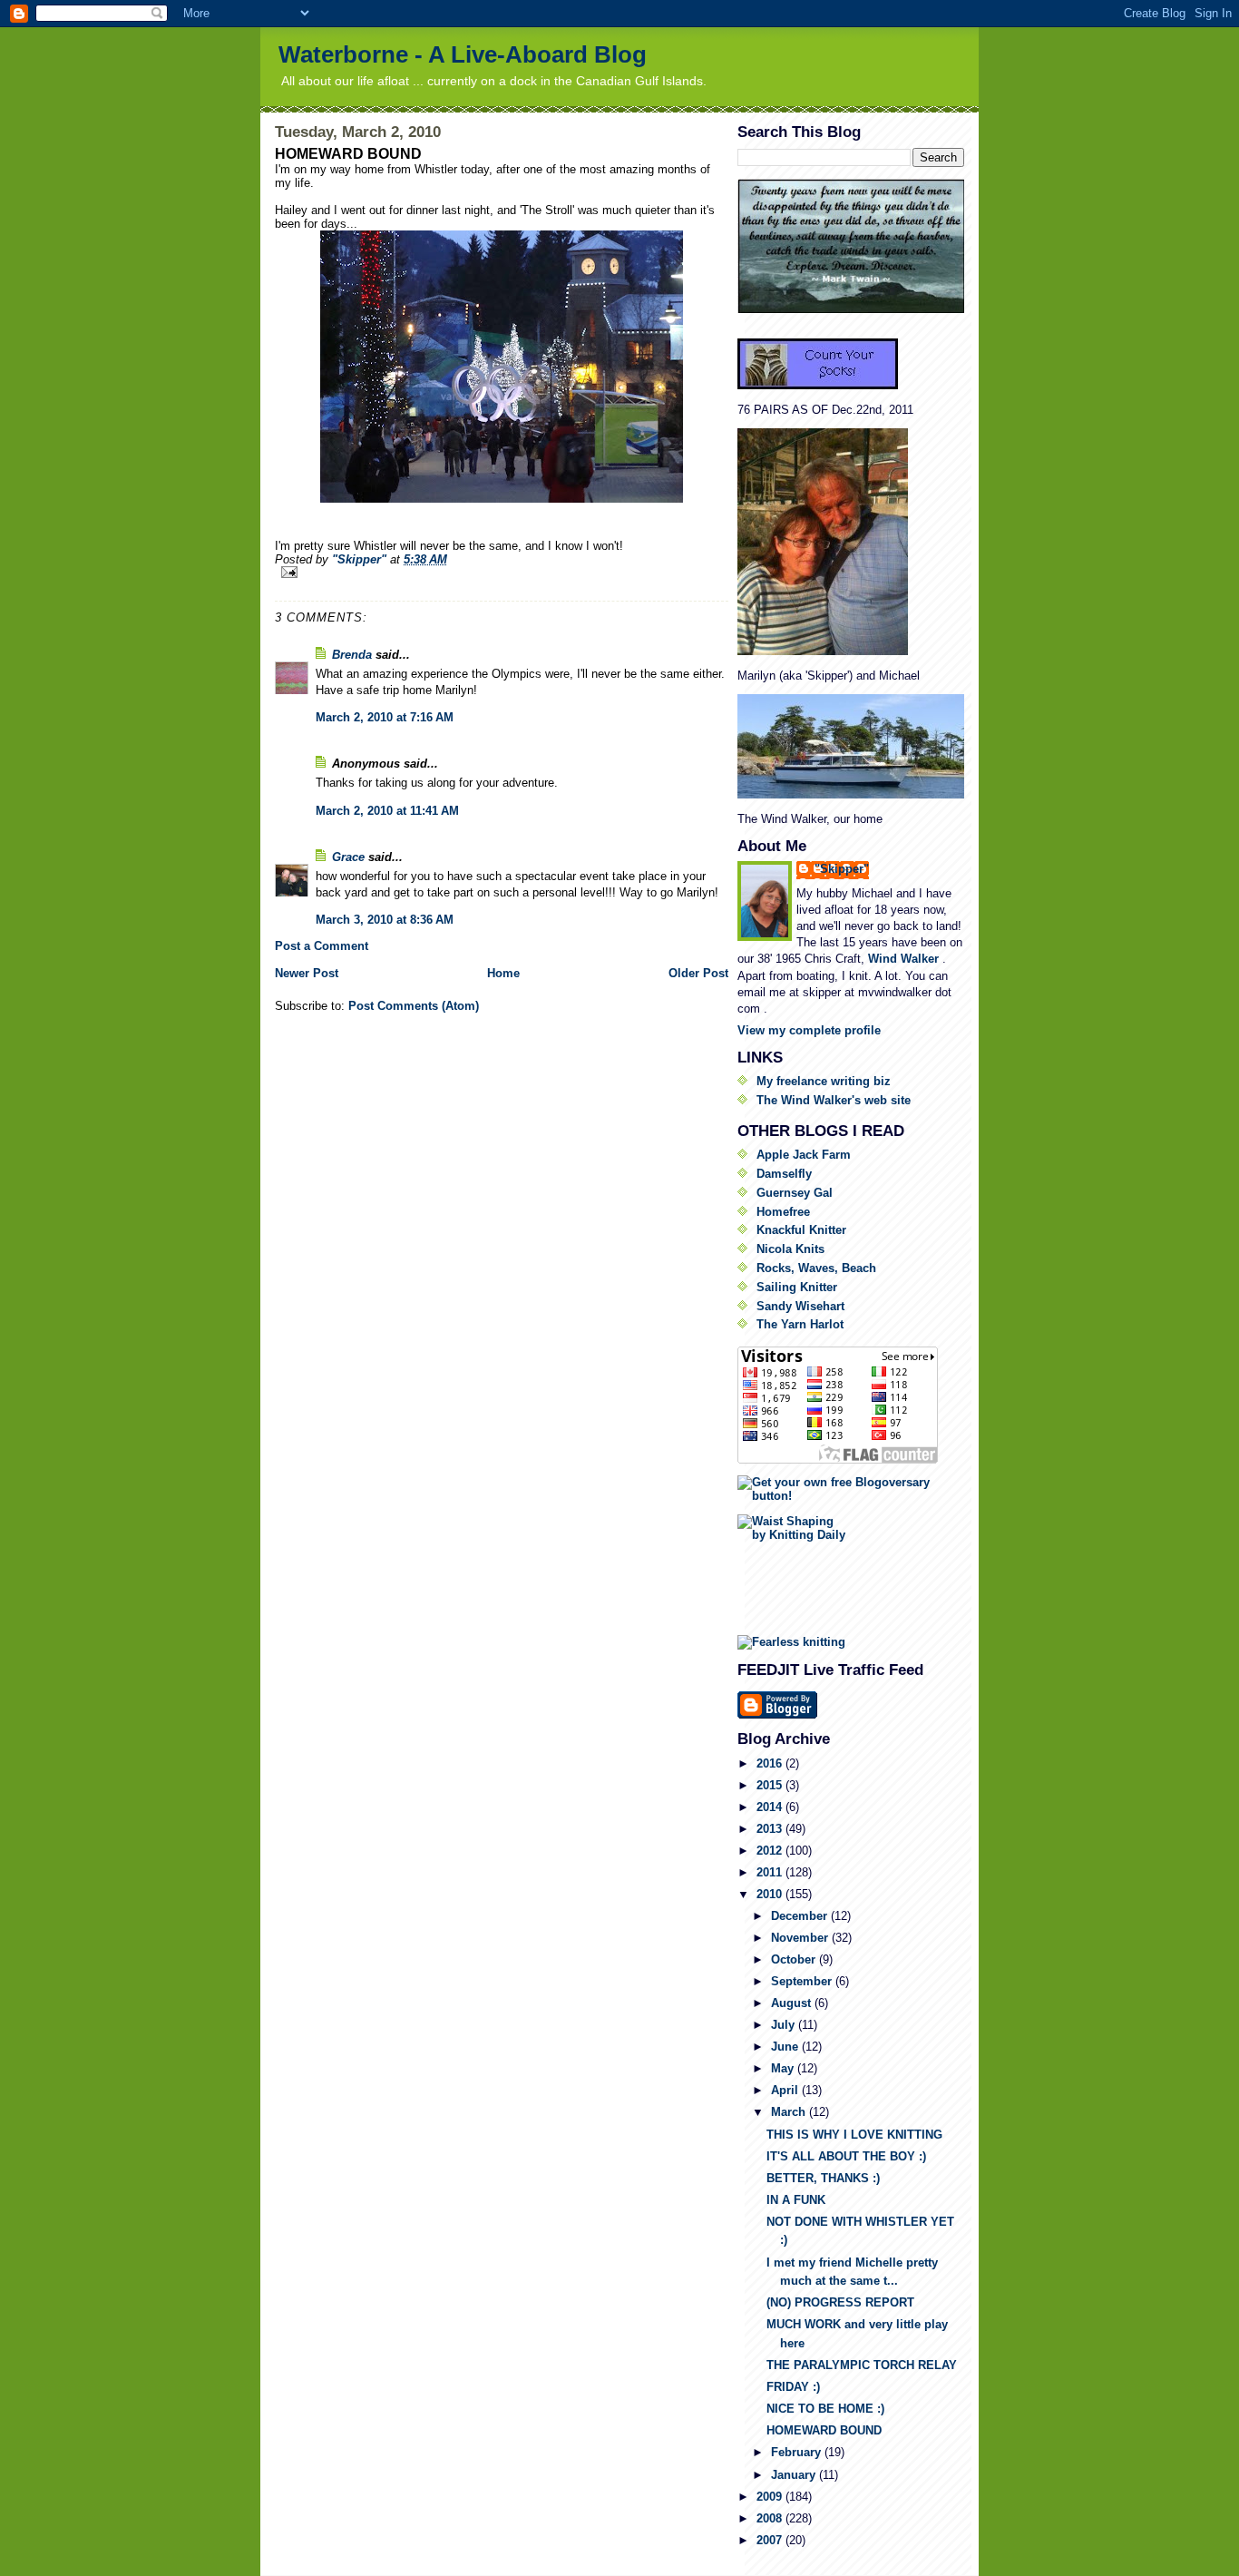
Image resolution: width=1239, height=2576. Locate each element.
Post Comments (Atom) (414, 1006)
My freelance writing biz (824, 1081)
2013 (771, 1829)
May (784, 2068)
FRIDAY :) (793, 2387)
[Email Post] (502, 572)
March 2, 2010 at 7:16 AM (385, 717)
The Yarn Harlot (800, 1324)
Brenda (352, 655)
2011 (771, 1872)
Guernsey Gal (795, 1193)
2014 (771, 1807)
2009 (771, 2497)
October (795, 1959)
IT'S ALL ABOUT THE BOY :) (846, 2156)
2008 (771, 2518)
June (786, 2047)
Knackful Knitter (801, 1230)
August (793, 2003)
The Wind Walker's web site (834, 1100)
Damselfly (784, 1174)
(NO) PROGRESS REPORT (840, 2302)
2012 (771, 1851)
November (801, 1938)
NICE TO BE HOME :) (825, 2409)
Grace (348, 857)
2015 (771, 1785)
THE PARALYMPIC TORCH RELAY (862, 2365)
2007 (771, 2540)
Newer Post (307, 973)
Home (503, 973)
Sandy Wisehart (800, 1306)
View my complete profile (809, 1030)
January (795, 2475)
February (798, 2452)
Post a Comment (322, 946)
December (801, 1916)
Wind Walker (905, 959)
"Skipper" (842, 869)
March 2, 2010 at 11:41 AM (387, 811)
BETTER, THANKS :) (823, 2178)
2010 (771, 1894)
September (803, 1981)
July (785, 2025)
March (790, 2112)
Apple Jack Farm (804, 1155)
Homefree (783, 1212)
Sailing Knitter (797, 1287)
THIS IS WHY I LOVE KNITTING (854, 2135)
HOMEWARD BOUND (824, 2430)
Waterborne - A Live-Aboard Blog (463, 54)
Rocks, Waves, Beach (816, 1268)
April (786, 2090)
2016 (771, 1763)
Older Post (698, 973)
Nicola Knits (790, 1249)
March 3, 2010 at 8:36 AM (385, 920)
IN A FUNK (796, 2200)
